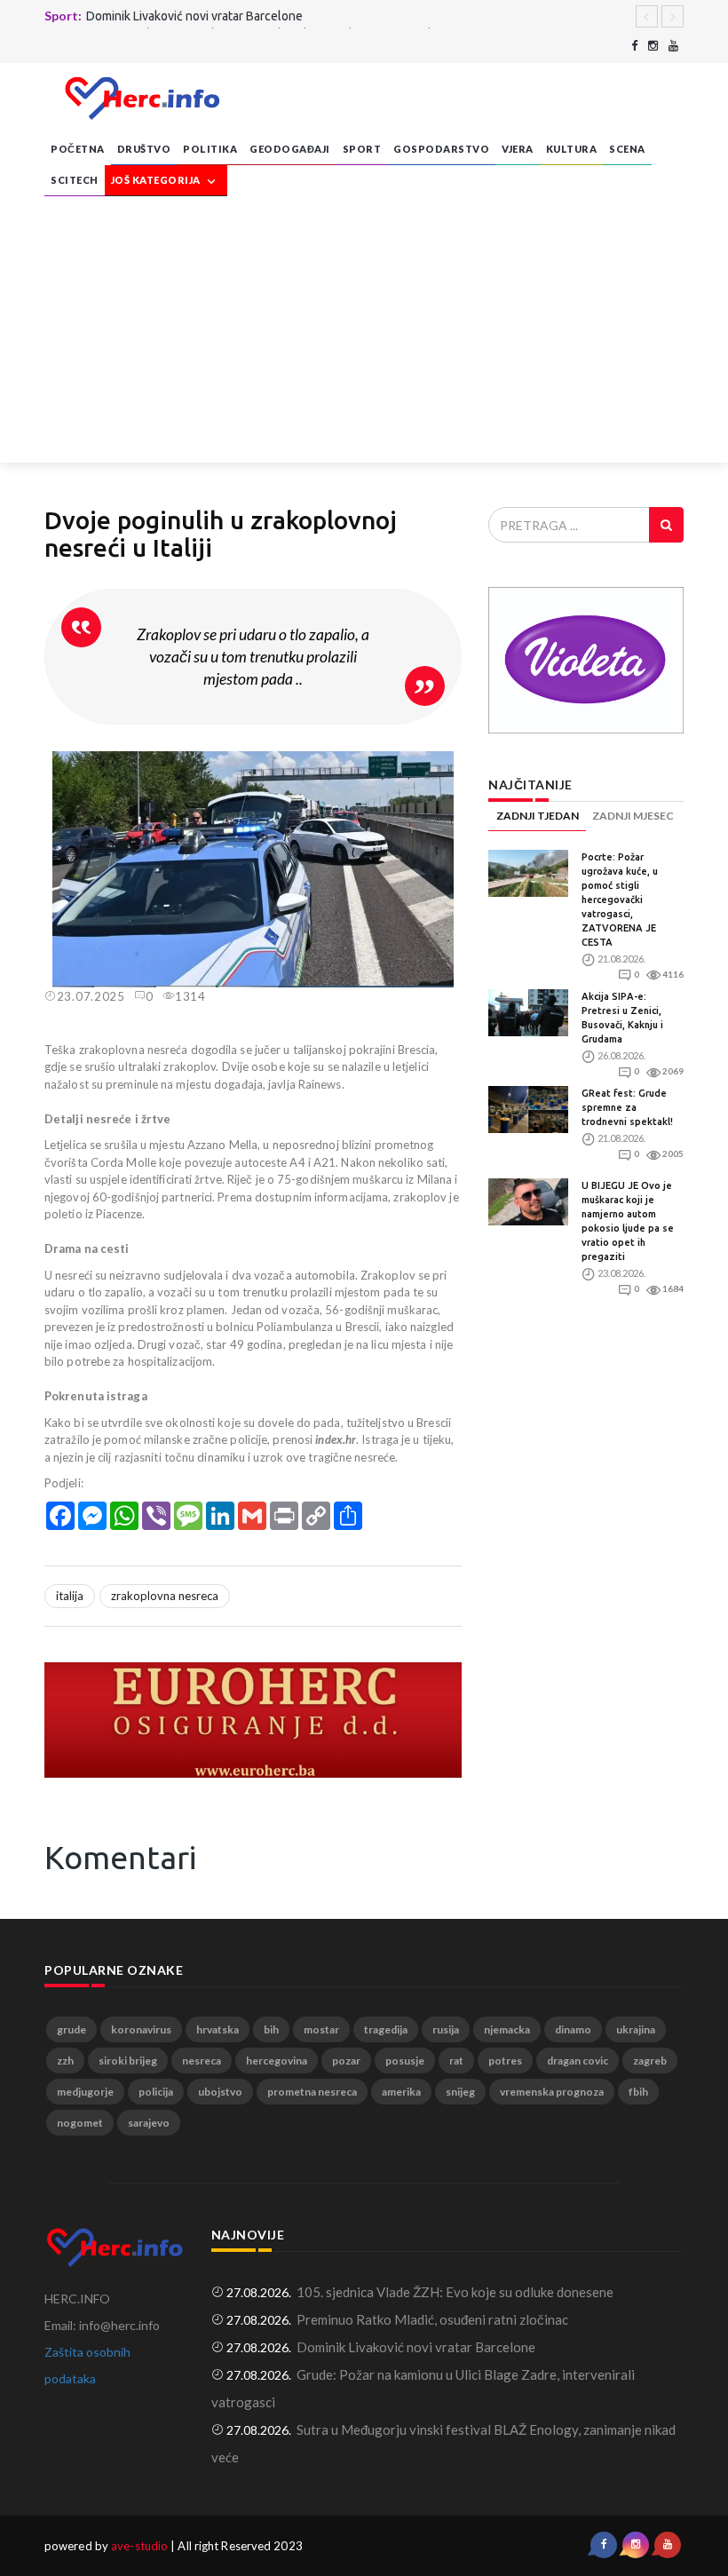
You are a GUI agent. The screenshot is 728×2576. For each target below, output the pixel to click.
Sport (362, 149)
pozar (346, 2061)
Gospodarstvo (441, 149)
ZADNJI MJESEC (633, 816)
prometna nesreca (312, 2092)
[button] (446, 767)
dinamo (573, 2029)
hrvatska (218, 2029)
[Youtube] (673, 46)
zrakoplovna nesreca (165, 1596)
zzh (65, 2061)
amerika (401, 2092)
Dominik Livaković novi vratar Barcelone (194, 16)
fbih (638, 2092)
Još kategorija (157, 180)
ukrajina (636, 2029)
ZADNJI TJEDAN (538, 816)
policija (156, 2092)
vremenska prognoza (552, 2092)
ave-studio (139, 2546)
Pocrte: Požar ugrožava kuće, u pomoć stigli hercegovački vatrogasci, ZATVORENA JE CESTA (620, 900)
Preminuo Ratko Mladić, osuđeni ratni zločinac (432, 2319)
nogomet (80, 2123)
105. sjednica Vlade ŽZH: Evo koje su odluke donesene (455, 2292)
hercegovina (277, 2061)
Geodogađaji (290, 149)
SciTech (75, 180)
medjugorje (85, 2092)
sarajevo (149, 2123)
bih (271, 2029)
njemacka (507, 2029)
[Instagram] (653, 46)
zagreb (650, 2061)
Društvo (144, 149)
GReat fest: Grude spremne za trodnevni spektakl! (627, 1107)
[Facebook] (634, 46)
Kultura (572, 149)
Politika (210, 149)
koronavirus (141, 2029)
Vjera (518, 149)
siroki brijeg (128, 2061)
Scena (627, 149)
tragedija (386, 2029)
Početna (78, 149)
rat (456, 2061)
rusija (446, 2029)
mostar (321, 2029)
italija (70, 1596)
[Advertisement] (364, 329)
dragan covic (578, 2061)
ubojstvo (220, 2092)
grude (71, 2029)
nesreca (202, 2061)
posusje (405, 2061)
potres (505, 2061)
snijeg (460, 2092)
